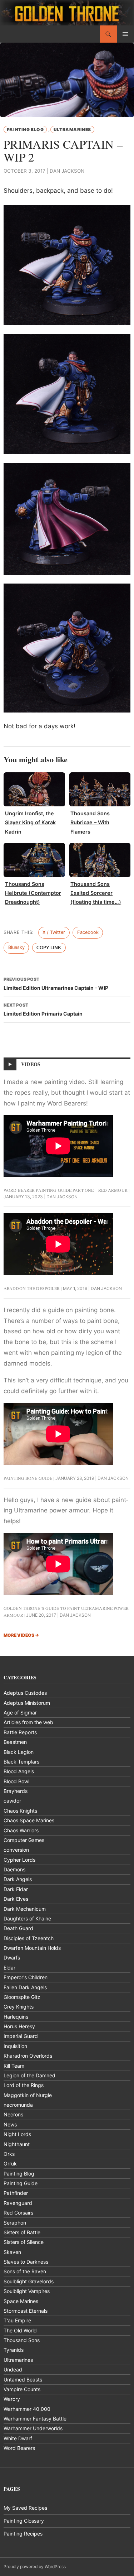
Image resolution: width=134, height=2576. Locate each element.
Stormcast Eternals (26, 2311)
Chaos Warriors (21, 1830)
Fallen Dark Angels (25, 1987)
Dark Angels (18, 1879)
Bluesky (16, 947)
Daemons (14, 1869)
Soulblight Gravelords (29, 2281)
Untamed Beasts (23, 2380)
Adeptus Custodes (25, 1693)
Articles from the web (28, 1722)
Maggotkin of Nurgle (28, 2095)
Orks (9, 2154)
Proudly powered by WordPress (35, 2567)
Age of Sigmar (20, 1712)
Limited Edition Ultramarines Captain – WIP (56, 984)
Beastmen (15, 1742)
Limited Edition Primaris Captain (43, 1009)
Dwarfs (12, 1958)
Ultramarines (72, 129)
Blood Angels (19, 1771)
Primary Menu (125, 34)
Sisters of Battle (22, 2232)
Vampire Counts (22, 2389)
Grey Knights (19, 2007)
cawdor (12, 1801)
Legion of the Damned (29, 2075)
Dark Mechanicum (25, 1909)
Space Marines (21, 2301)
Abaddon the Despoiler (32, 1288)
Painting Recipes (23, 2534)
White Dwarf (18, 2438)
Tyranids (14, 2350)
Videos (31, 1064)
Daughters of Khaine (27, 1918)
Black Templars (21, 1762)
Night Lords (17, 2134)
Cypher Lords (19, 1860)
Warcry (12, 2399)
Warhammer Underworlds (33, 2428)
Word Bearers (19, 2448)
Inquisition (15, 2046)
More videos (21, 1635)
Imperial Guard (21, 2036)
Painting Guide (21, 2183)
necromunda (18, 2105)
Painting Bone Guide (28, 1478)
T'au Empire (17, 2320)
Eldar (9, 1968)
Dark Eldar (16, 1889)
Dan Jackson (67, 171)
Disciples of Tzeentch (29, 1938)
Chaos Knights (20, 1811)
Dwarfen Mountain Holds (32, 1948)
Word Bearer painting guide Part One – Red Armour (66, 1190)
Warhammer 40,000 (27, 2409)
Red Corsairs (18, 2213)
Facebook (88, 932)
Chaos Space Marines (29, 1820)
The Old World (20, 2330)
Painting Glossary (24, 2521)
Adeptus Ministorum (27, 1703)
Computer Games (24, 1840)
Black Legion (19, 1752)
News (10, 2124)
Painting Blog (25, 129)
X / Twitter (54, 932)
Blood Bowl (16, 1781)
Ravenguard (18, 2203)
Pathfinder (16, 2193)
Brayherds (16, 1791)
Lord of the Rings (24, 2085)
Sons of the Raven (25, 2271)
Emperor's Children (26, 1977)
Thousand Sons (22, 2340)
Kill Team (14, 2066)
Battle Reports (20, 1732)
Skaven (12, 2252)
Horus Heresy (19, 2026)
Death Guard (18, 1928)
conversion (16, 1850)
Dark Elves (16, 1899)
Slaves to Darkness (26, 2262)
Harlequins (16, 2017)
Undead (13, 2369)
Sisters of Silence (24, 2242)
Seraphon (15, 2223)
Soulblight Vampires (27, 2291)
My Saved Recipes (25, 2508)
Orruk (10, 2164)
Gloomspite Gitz (22, 1997)
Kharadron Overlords (28, 2056)
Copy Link (49, 948)
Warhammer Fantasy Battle (35, 2419)
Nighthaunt (17, 2144)
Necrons (13, 2114)
